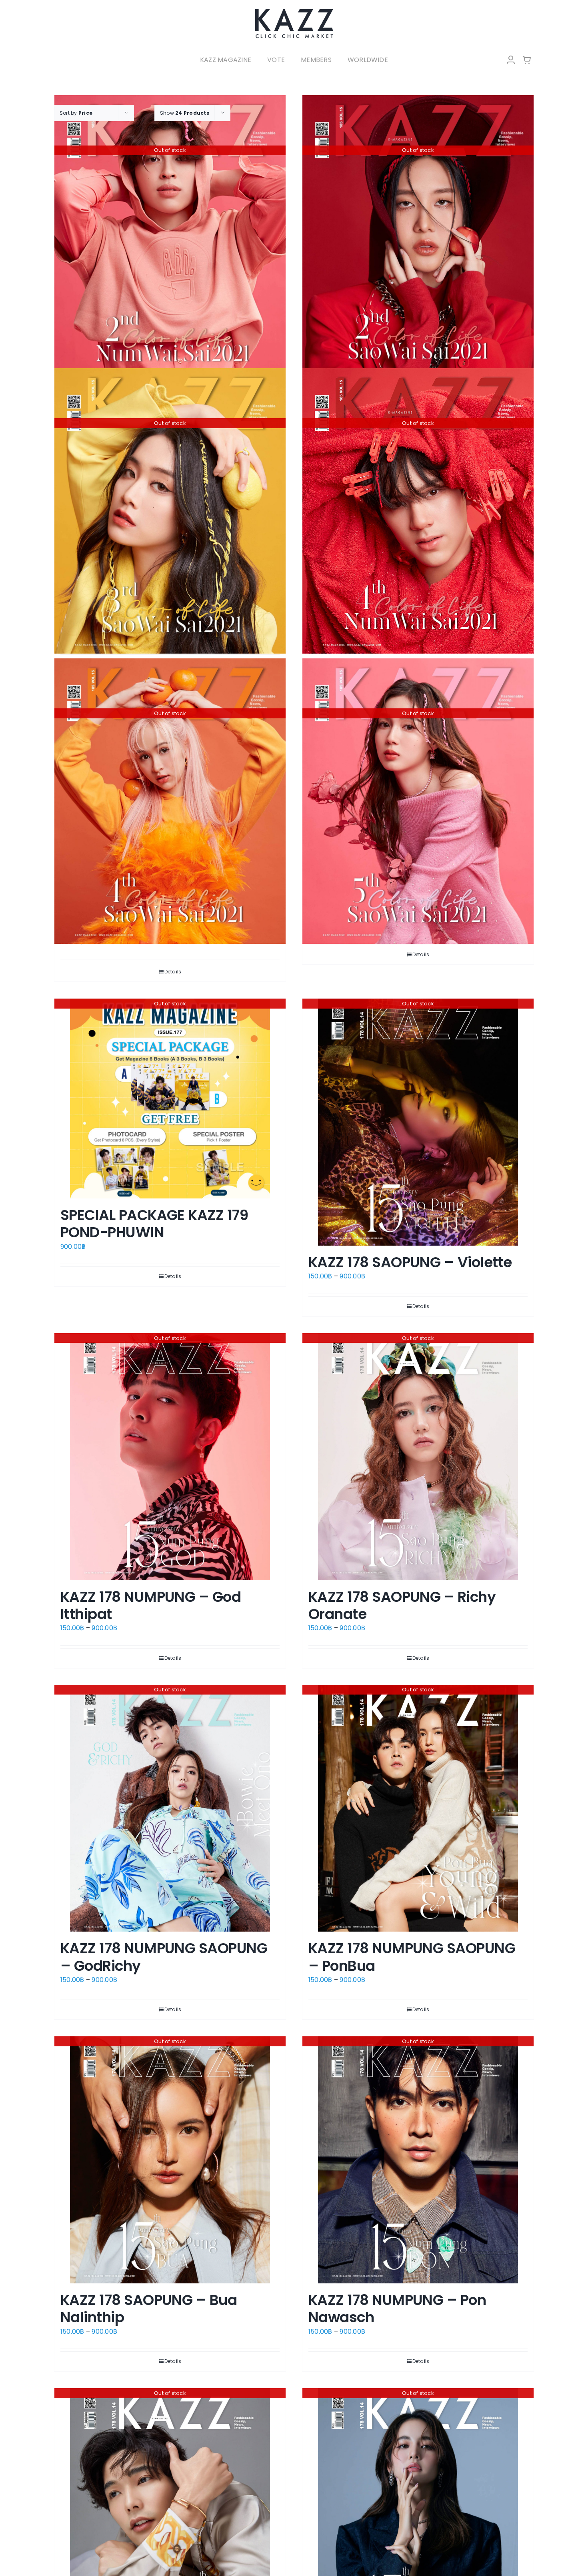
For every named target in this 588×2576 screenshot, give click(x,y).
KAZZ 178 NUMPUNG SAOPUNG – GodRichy (164, 1957)
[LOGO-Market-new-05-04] (294, 11)
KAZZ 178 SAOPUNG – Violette (410, 1262)
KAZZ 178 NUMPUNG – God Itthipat (151, 1605)
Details (173, 972)
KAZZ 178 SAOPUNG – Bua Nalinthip (149, 2309)
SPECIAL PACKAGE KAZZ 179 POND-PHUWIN (154, 1224)
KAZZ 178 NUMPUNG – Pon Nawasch (397, 2309)
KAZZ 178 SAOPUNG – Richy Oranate (402, 1605)
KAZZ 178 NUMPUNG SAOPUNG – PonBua (412, 1957)
